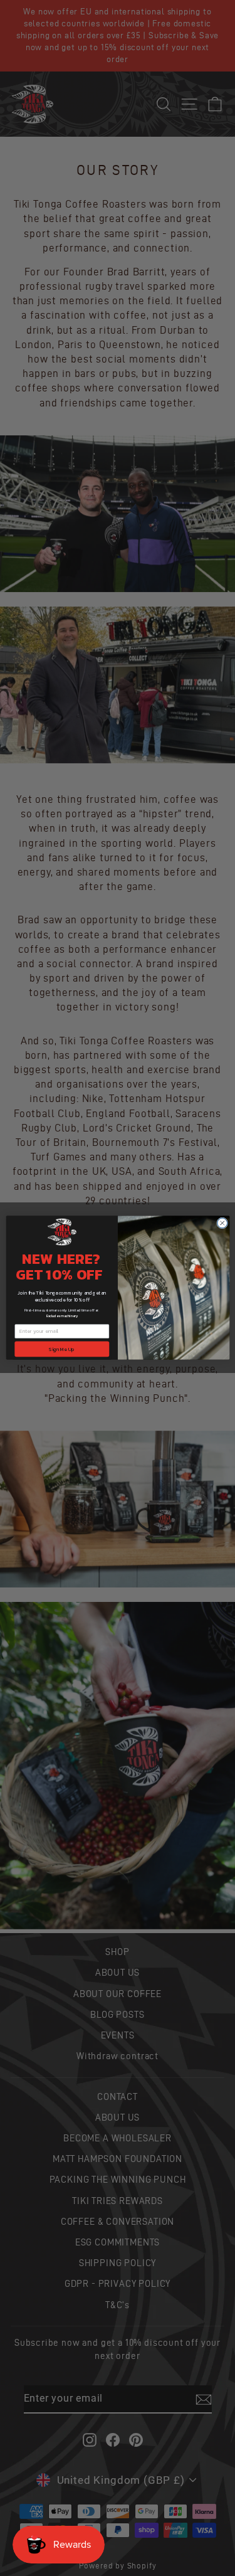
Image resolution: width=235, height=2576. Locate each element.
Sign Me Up (62, 1349)
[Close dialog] (222, 1223)
